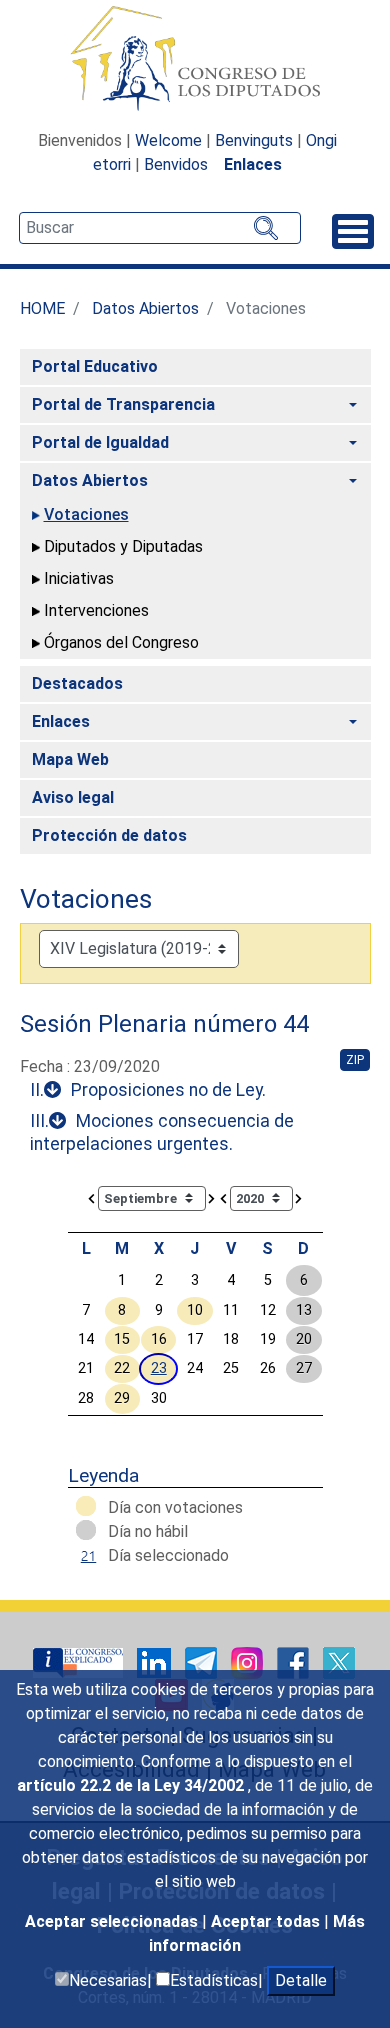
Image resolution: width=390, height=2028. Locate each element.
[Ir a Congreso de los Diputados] (195, 58)
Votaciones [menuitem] (86, 514)
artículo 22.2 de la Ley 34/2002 (132, 1785)
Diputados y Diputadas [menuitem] (123, 546)
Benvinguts (254, 140)
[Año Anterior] (224, 1197)
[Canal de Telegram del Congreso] (203, 1661)
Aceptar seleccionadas (113, 1921)
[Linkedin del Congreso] (156, 1661)
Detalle (301, 1980)
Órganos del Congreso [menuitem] (121, 642)
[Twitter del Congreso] (339, 1661)
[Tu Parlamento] (80, 1661)
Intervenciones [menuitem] (96, 610)
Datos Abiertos (145, 308)
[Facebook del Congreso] (295, 1661)
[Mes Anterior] (92, 1197)
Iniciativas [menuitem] (79, 578)
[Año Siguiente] (299, 1197)
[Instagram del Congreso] (249, 1661)
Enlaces (253, 164)
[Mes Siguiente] (212, 1197)
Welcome (168, 140)
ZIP (355, 1060)
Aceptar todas (267, 1921)
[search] (160, 228)
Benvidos (176, 164)
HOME (42, 308)
